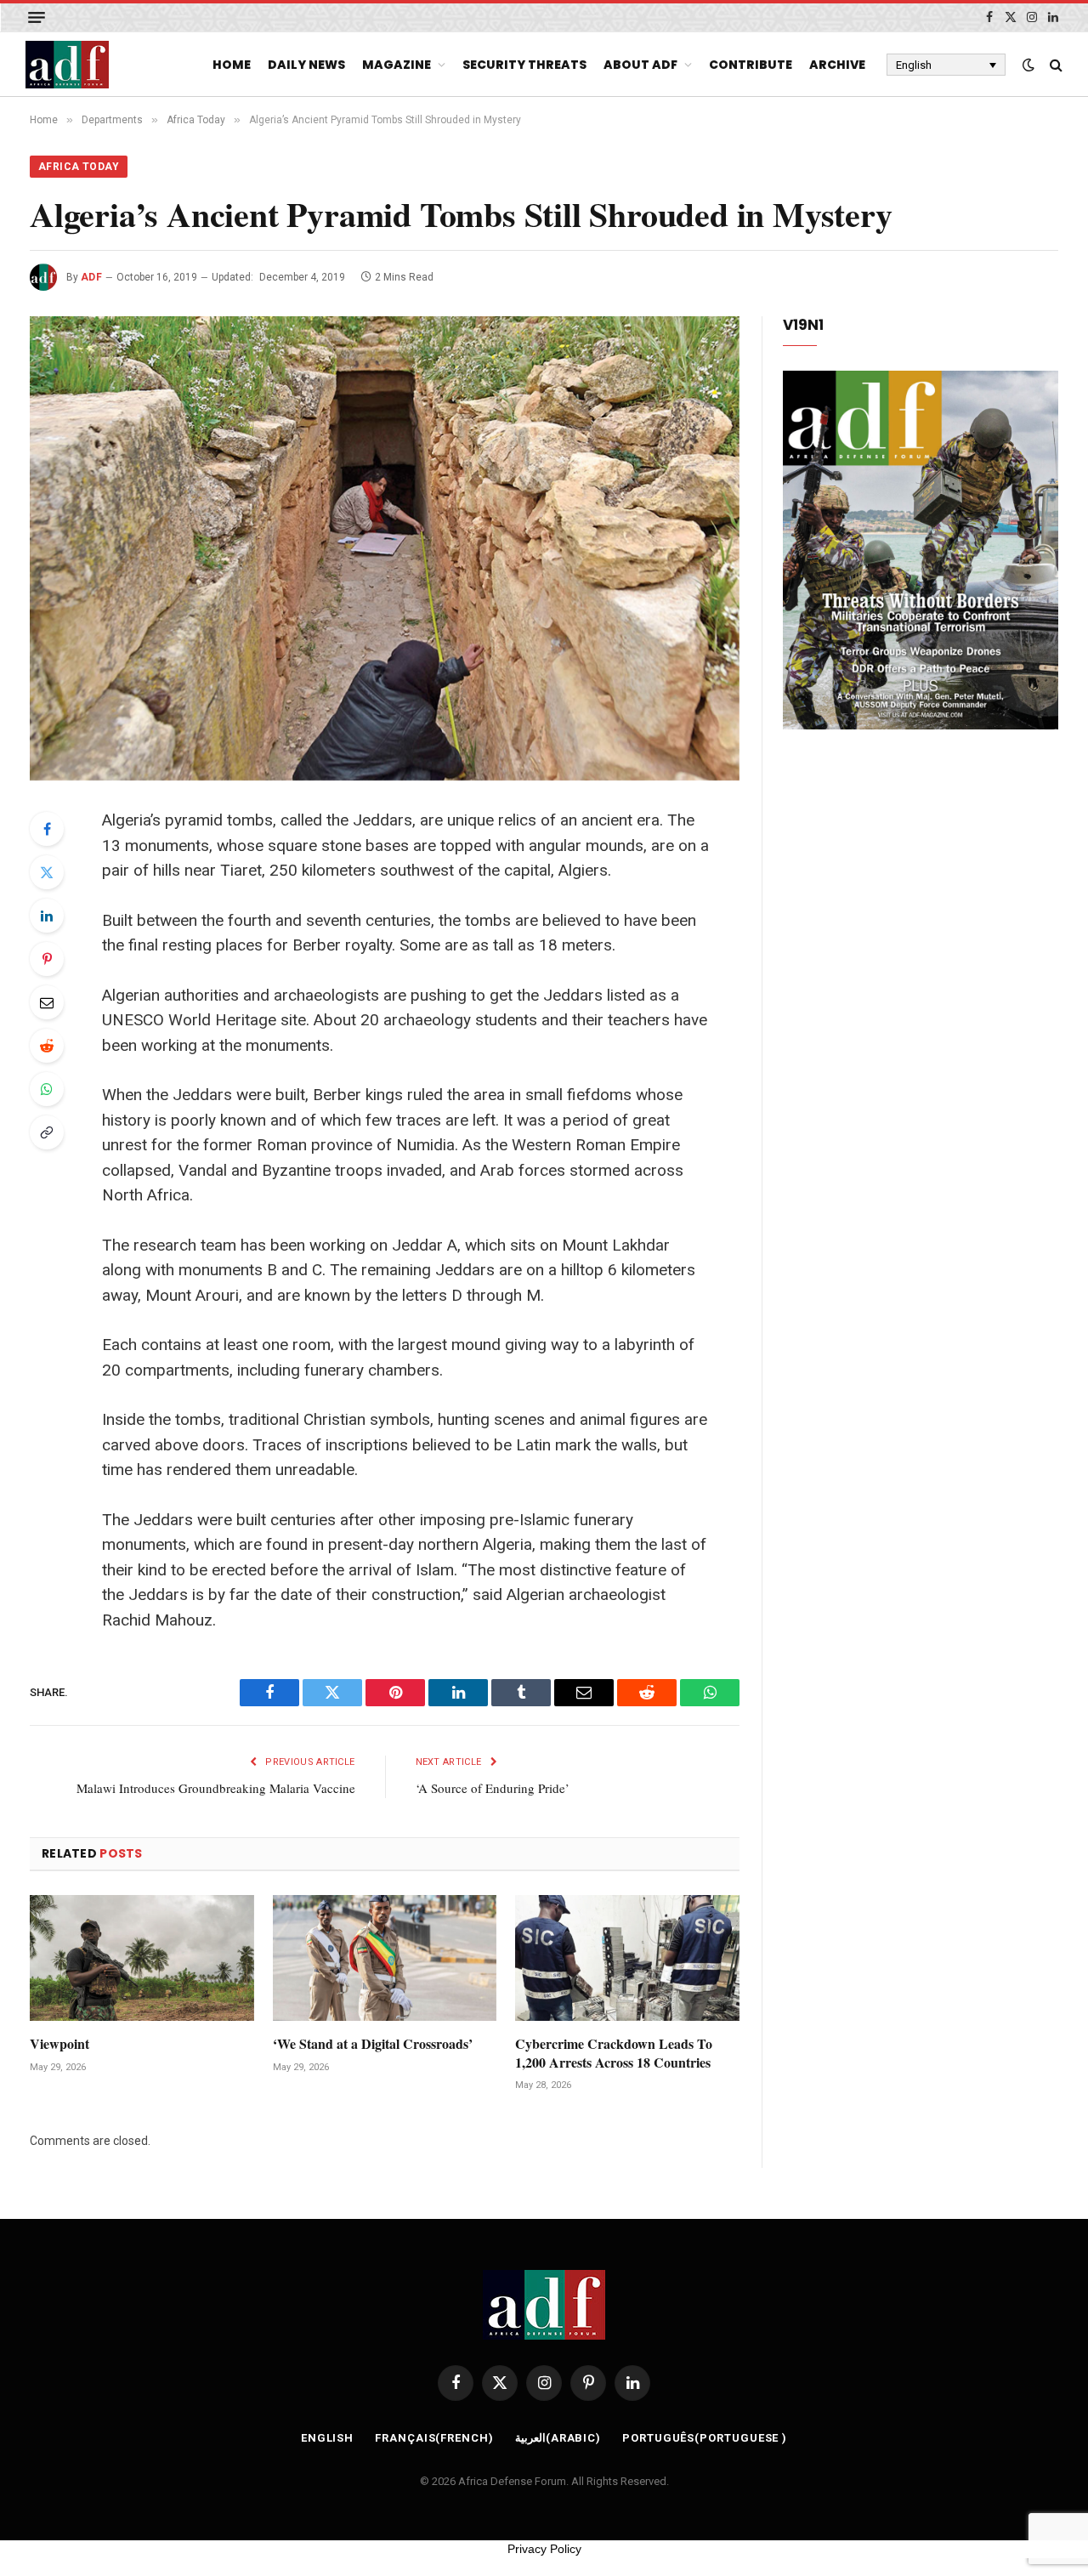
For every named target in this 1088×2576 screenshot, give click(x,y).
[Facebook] (47, 829)
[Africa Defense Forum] (67, 65)
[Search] (1054, 65)
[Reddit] (47, 1046)
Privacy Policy (544, 2549)
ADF (91, 277)
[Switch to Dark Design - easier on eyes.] (1028, 65)
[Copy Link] (47, 1132)
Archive (837, 65)
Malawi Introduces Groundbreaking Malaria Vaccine (216, 1788)
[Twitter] (47, 872)
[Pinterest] (47, 959)
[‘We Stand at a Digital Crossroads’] (385, 1958)
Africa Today (79, 167)
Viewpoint (59, 2044)
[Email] (47, 1002)
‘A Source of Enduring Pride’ (493, 1788)
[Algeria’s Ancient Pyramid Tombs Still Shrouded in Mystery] (385, 548)
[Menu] (37, 17)
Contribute (751, 65)
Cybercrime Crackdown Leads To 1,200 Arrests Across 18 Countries (614, 2053)
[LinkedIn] (47, 916)
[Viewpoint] (142, 1958)
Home (232, 65)
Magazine (397, 65)
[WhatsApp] (47, 1089)
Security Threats (524, 65)
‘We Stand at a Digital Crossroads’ (373, 2044)
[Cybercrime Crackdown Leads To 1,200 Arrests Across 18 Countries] (627, 1958)
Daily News (306, 65)
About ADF (640, 65)
